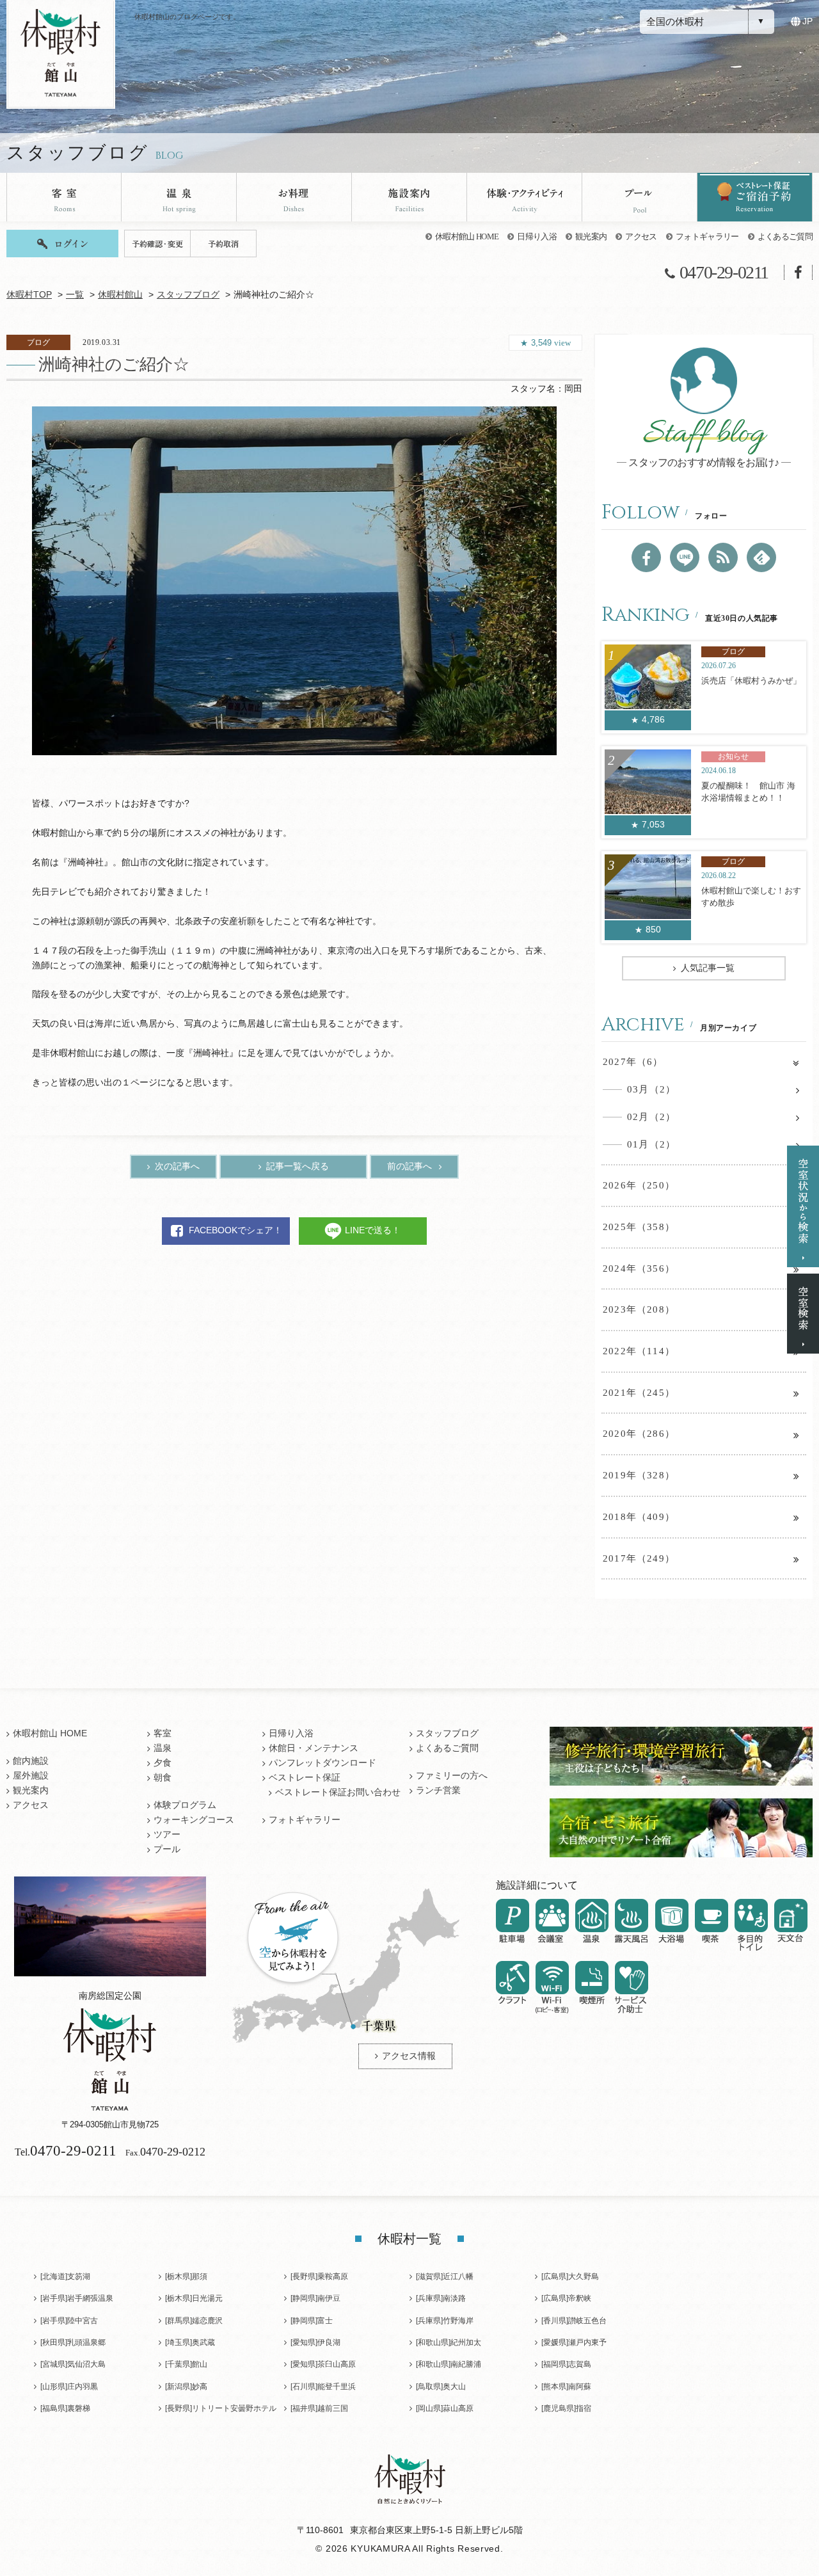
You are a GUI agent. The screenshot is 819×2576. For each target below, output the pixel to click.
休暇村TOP (29, 295)
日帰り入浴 (537, 236)
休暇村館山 (120, 295)
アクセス (641, 236)
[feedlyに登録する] (761, 557)
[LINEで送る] (685, 557)
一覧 (75, 295)
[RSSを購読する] (723, 557)
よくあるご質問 (785, 236)
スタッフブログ (188, 295)
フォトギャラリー (707, 236)
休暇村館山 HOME (467, 236)
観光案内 (591, 236)
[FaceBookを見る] (646, 557)
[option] (294, 581)
